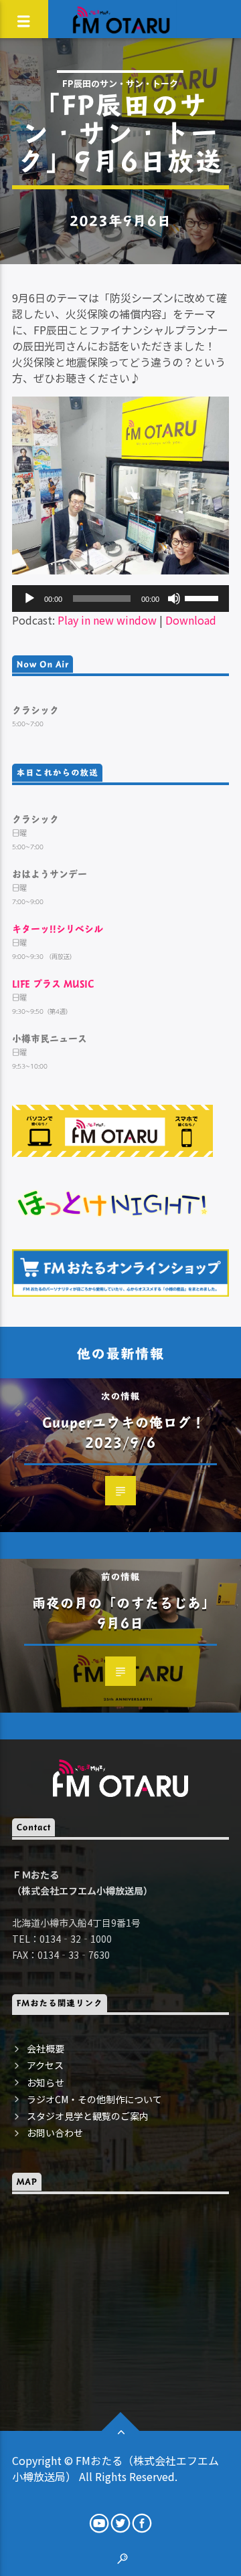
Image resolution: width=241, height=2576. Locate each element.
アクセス (45, 2065)
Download (191, 620)
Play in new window (107, 620)
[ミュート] (174, 599)
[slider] (204, 597)
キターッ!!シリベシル (58, 929)
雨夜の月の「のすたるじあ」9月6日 (124, 1613)
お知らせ (46, 2082)
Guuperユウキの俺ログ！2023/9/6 (124, 1432)
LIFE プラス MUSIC (53, 983)
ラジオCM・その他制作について (94, 2099)
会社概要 (46, 2048)
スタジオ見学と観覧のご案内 (88, 2116)
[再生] (29, 599)
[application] (120, 599)
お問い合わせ (55, 2133)
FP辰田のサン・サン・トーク (120, 83)
